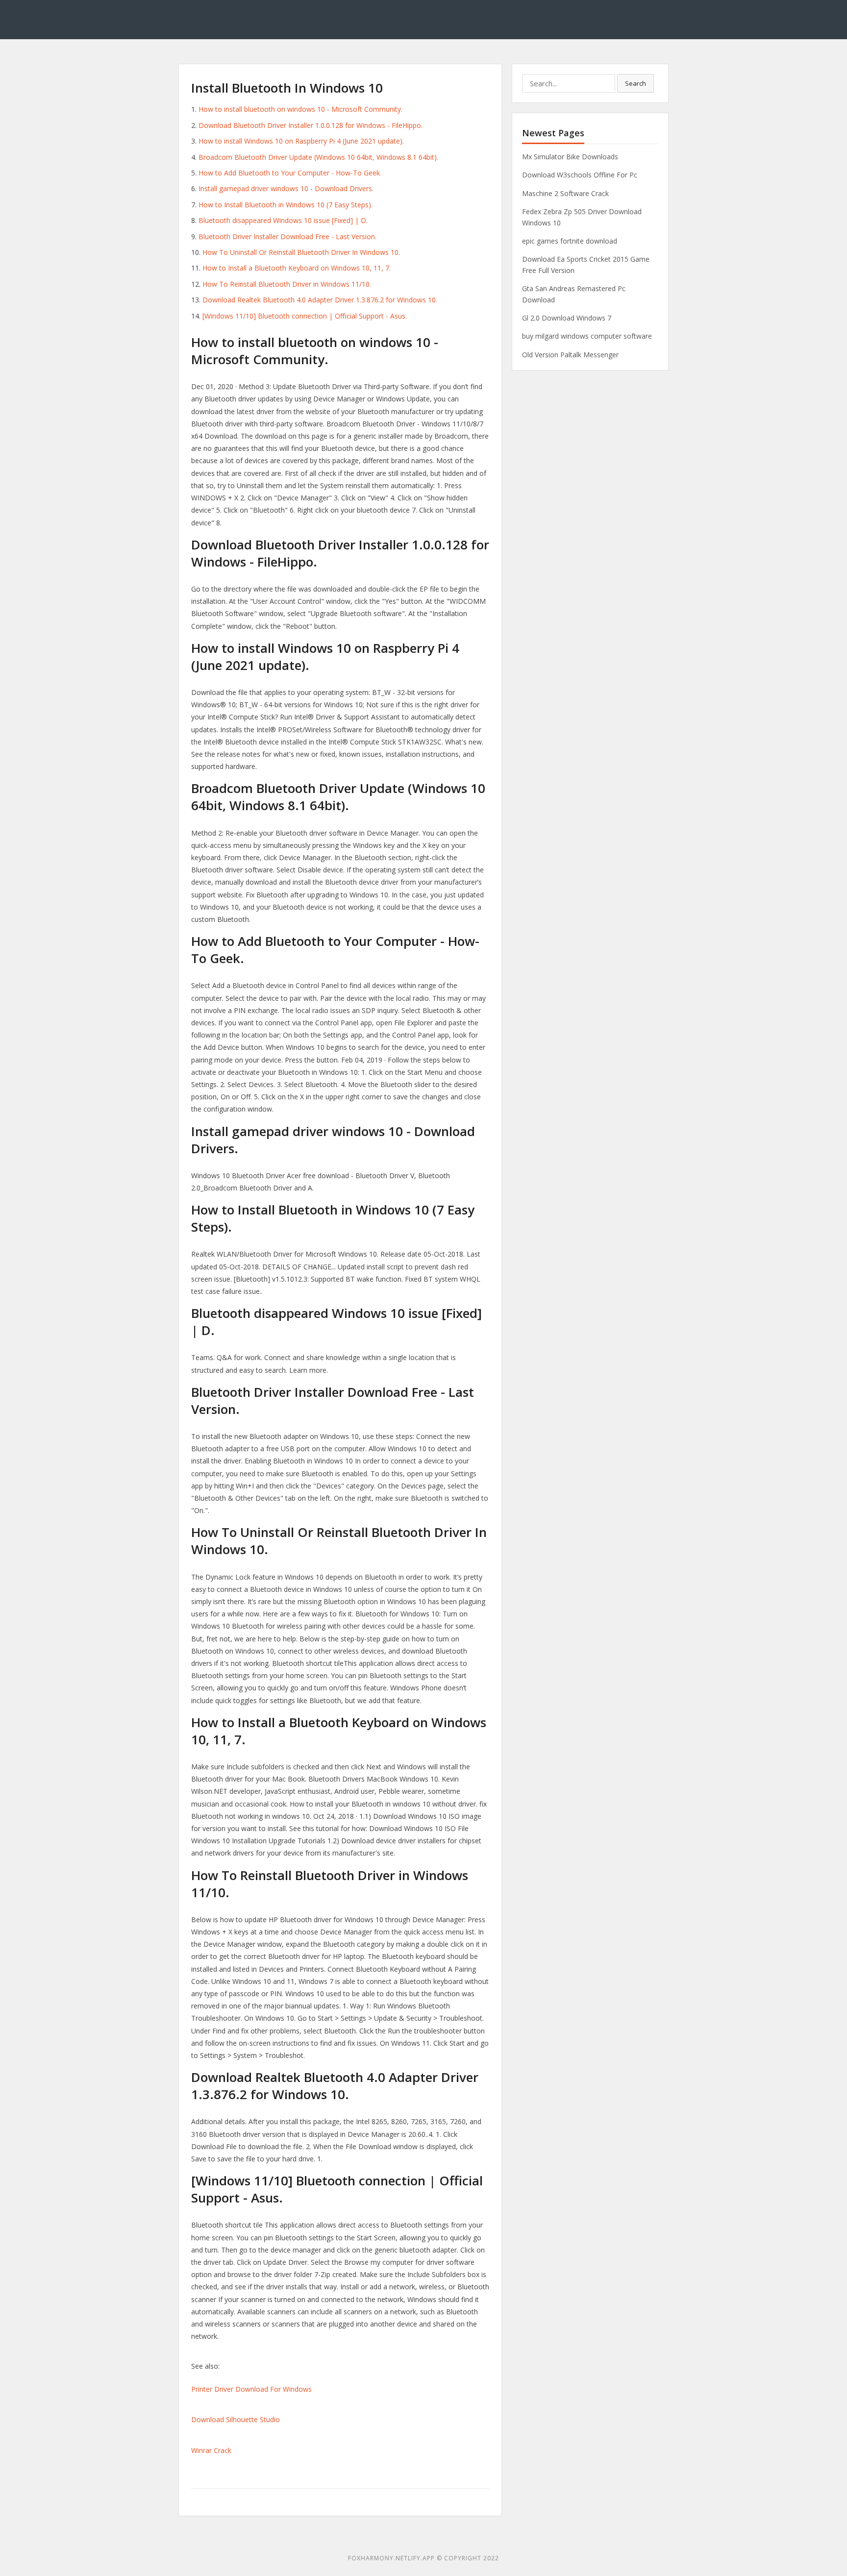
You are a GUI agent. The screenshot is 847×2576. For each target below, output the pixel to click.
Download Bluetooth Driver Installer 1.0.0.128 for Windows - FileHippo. (311, 125)
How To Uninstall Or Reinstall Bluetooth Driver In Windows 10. (301, 252)
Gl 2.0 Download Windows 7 (567, 318)
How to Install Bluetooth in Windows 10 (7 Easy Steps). (286, 205)
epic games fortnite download (570, 241)
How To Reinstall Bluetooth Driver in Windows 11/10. (287, 284)
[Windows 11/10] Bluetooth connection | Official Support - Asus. (305, 316)
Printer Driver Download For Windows (251, 2389)
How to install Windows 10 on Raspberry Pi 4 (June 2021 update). (301, 141)
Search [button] (635, 83)
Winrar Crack (211, 2450)
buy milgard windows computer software (587, 336)
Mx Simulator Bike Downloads (570, 157)
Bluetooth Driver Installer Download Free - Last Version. (287, 236)
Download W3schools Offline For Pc (580, 175)
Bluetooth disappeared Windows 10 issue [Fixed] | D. (283, 220)
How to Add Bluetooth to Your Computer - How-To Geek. (290, 173)
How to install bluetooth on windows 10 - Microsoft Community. (300, 109)
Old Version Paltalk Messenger (570, 355)
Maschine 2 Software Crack (565, 193)
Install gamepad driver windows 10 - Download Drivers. (286, 188)
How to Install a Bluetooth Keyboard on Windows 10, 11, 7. (297, 268)
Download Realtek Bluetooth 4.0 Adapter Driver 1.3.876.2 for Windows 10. (320, 300)
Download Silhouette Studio (236, 2419)
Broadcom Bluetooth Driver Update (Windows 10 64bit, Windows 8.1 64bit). (318, 157)
